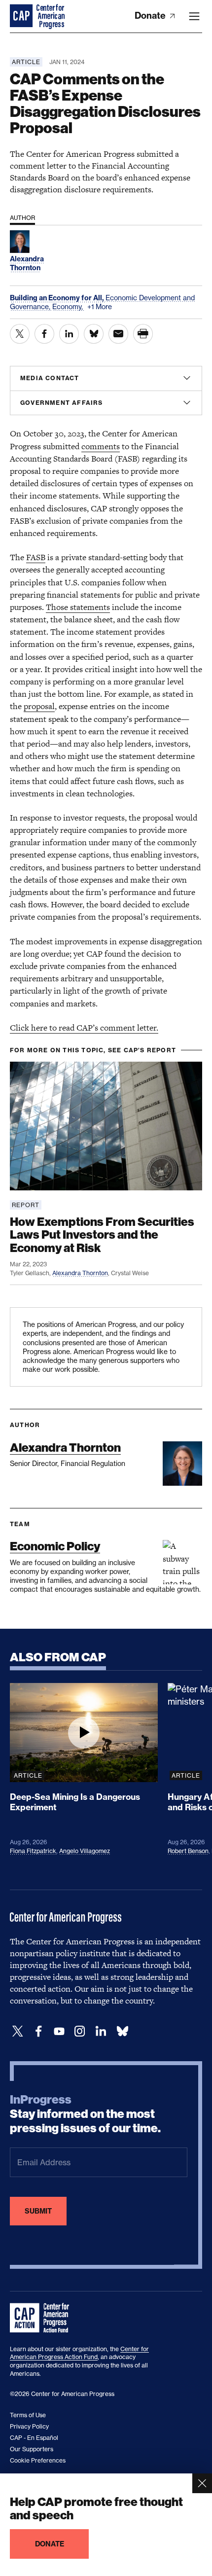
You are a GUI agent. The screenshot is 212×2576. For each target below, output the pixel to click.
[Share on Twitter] (20, 334)
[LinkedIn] (101, 2031)
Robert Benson (188, 1851)
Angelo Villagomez (85, 1851)
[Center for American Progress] (22, 16)
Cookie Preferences (38, 2460)
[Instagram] (80, 2031)
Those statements (78, 607)
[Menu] (194, 16)
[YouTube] (59, 2031)
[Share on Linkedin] (69, 334)
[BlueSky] (122, 2031)
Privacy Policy (29, 2426)
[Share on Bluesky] (94, 334)
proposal (39, 706)
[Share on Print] (143, 334)
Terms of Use (28, 2415)
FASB (36, 557)
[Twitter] (18, 2031)
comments (101, 446)
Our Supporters (32, 2449)
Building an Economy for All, (58, 298)
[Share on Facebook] (44, 334)
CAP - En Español (34, 2438)
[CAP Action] (42, 2318)
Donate (151, 16)
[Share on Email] (118, 334)
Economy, (69, 306)
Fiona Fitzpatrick (33, 1851)
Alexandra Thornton (80, 1273)
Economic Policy (55, 1546)
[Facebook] (38, 2031)
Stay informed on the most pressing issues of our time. (85, 2114)
